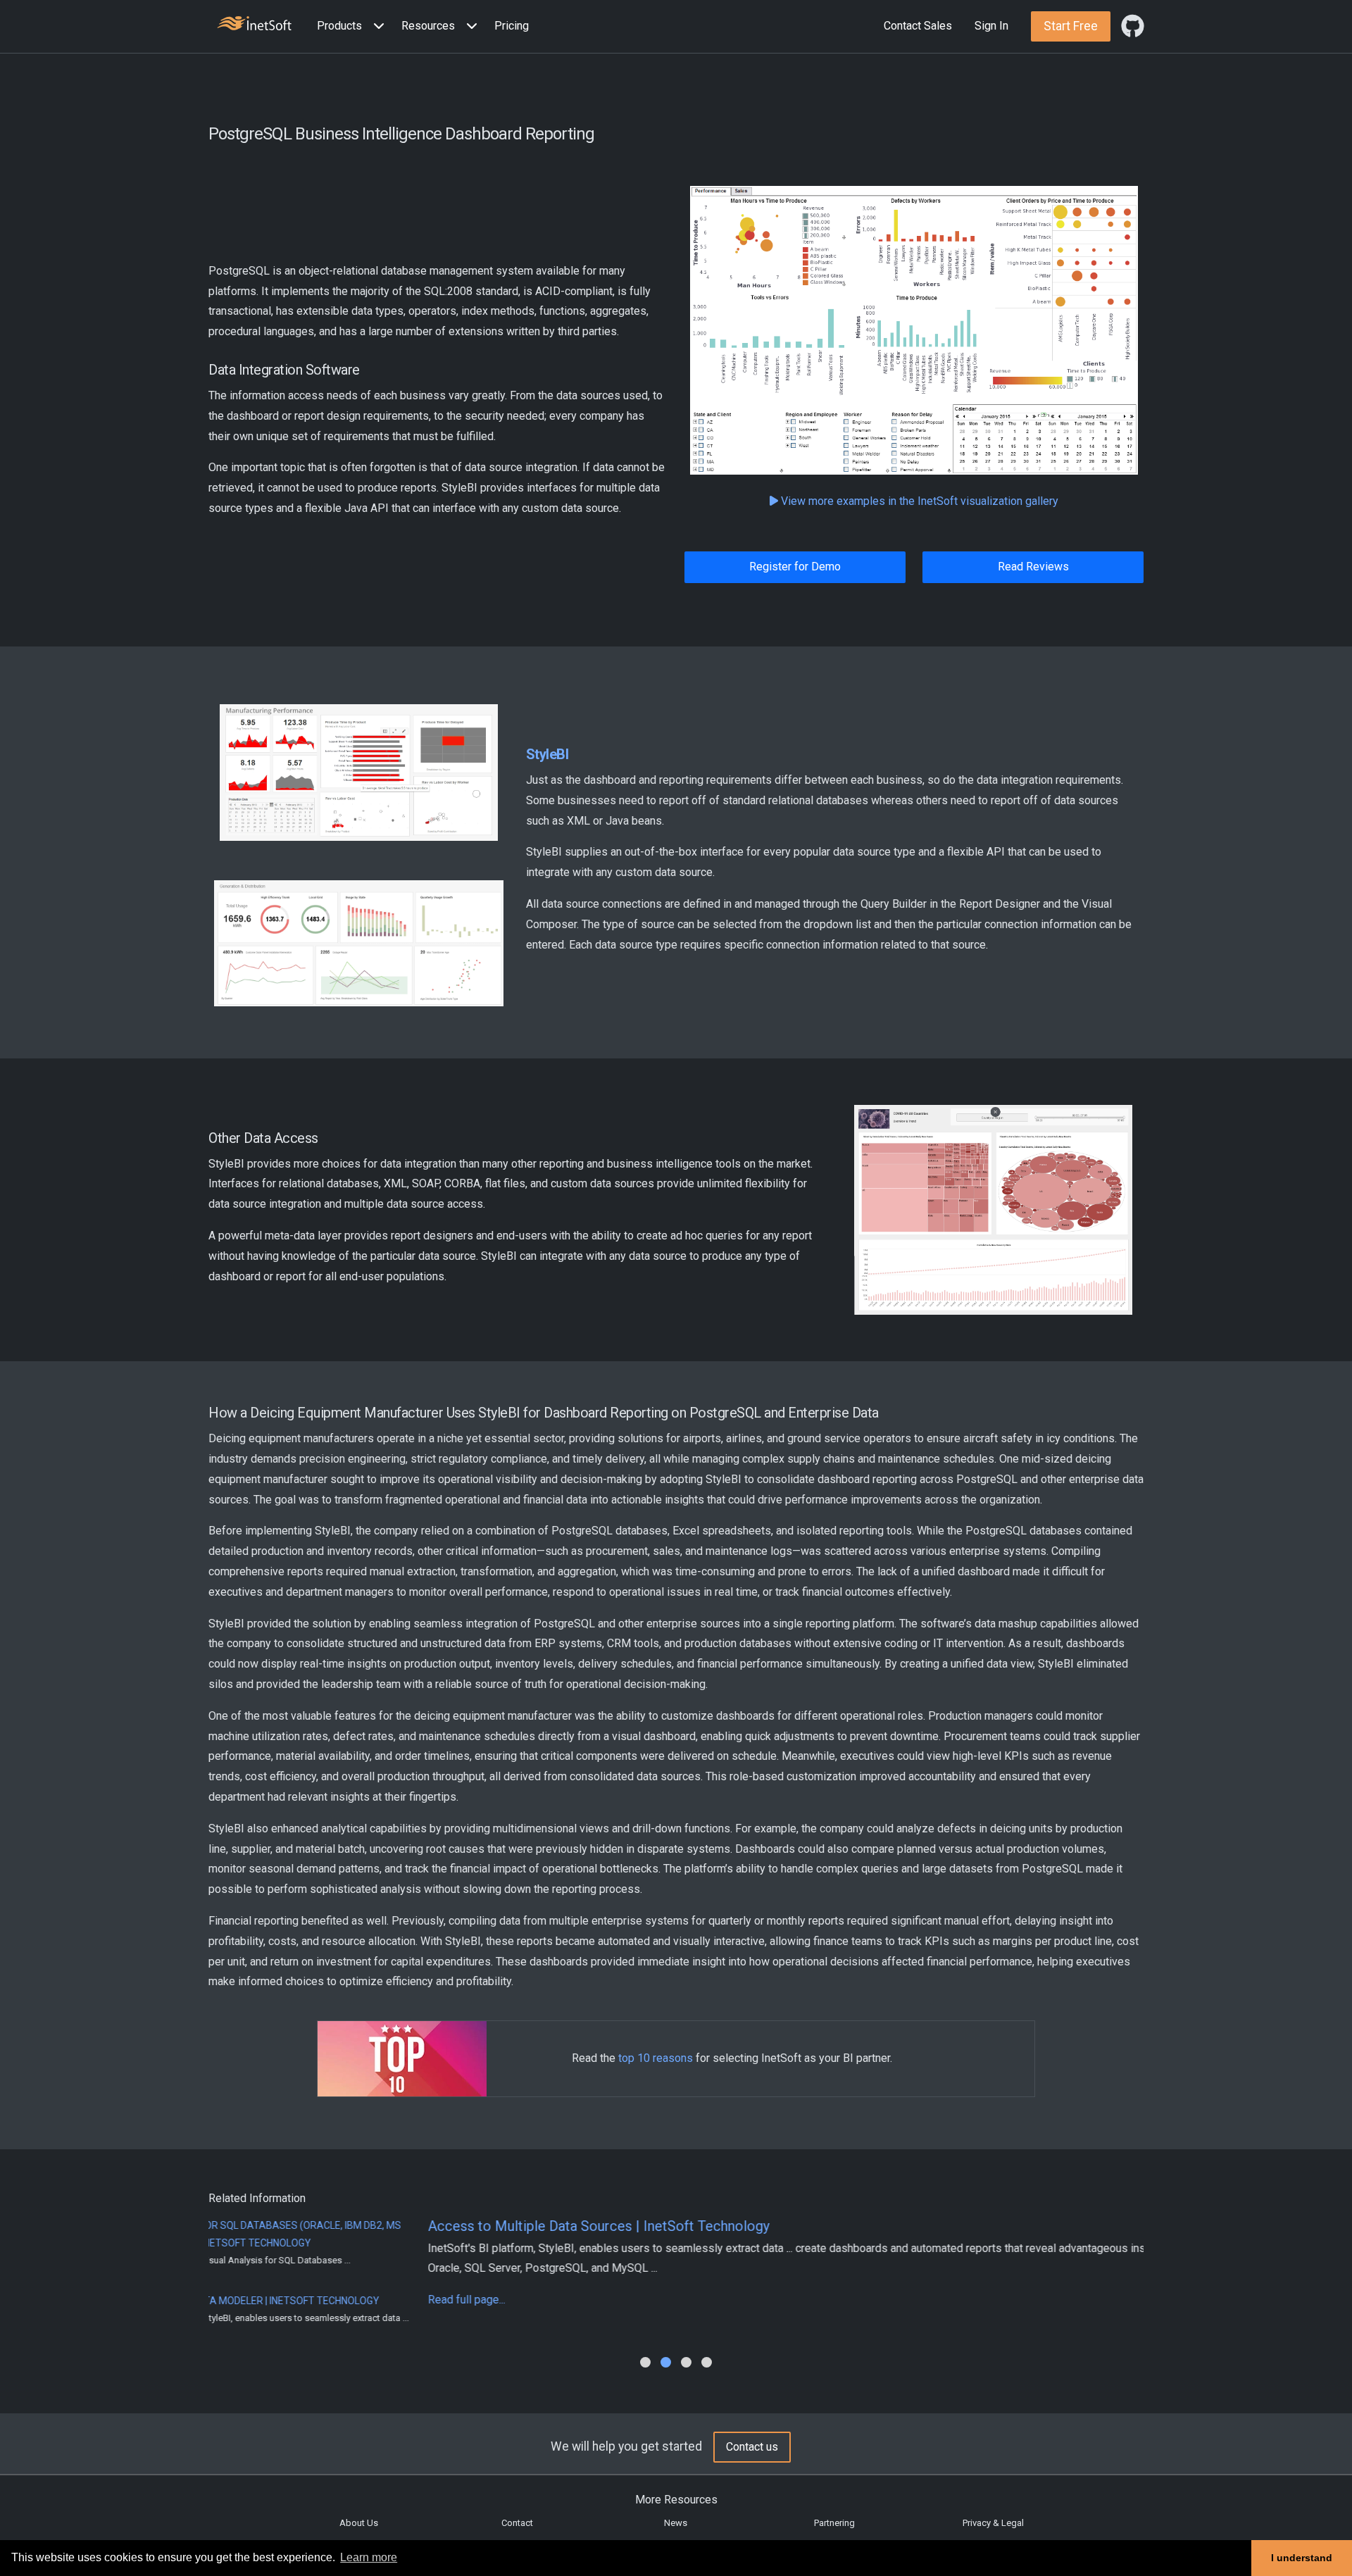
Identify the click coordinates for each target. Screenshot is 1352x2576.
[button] (353, 26)
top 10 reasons (656, 2058)
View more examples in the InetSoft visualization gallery (918, 501)
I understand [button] (1302, 2558)
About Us (359, 2523)
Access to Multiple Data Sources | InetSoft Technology (379, 2226)
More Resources (676, 2500)
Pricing (512, 26)
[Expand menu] (376, 26)
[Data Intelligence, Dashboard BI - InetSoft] (254, 25)
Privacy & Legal (993, 2523)
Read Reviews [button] (1033, 567)
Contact (517, 2523)
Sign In (991, 26)
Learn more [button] (369, 2557)
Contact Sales (918, 26)
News (676, 2523)
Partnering (834, 2523)
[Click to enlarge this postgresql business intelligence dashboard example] (914, 331)
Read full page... (247, 2300)
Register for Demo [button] (795, 567)
